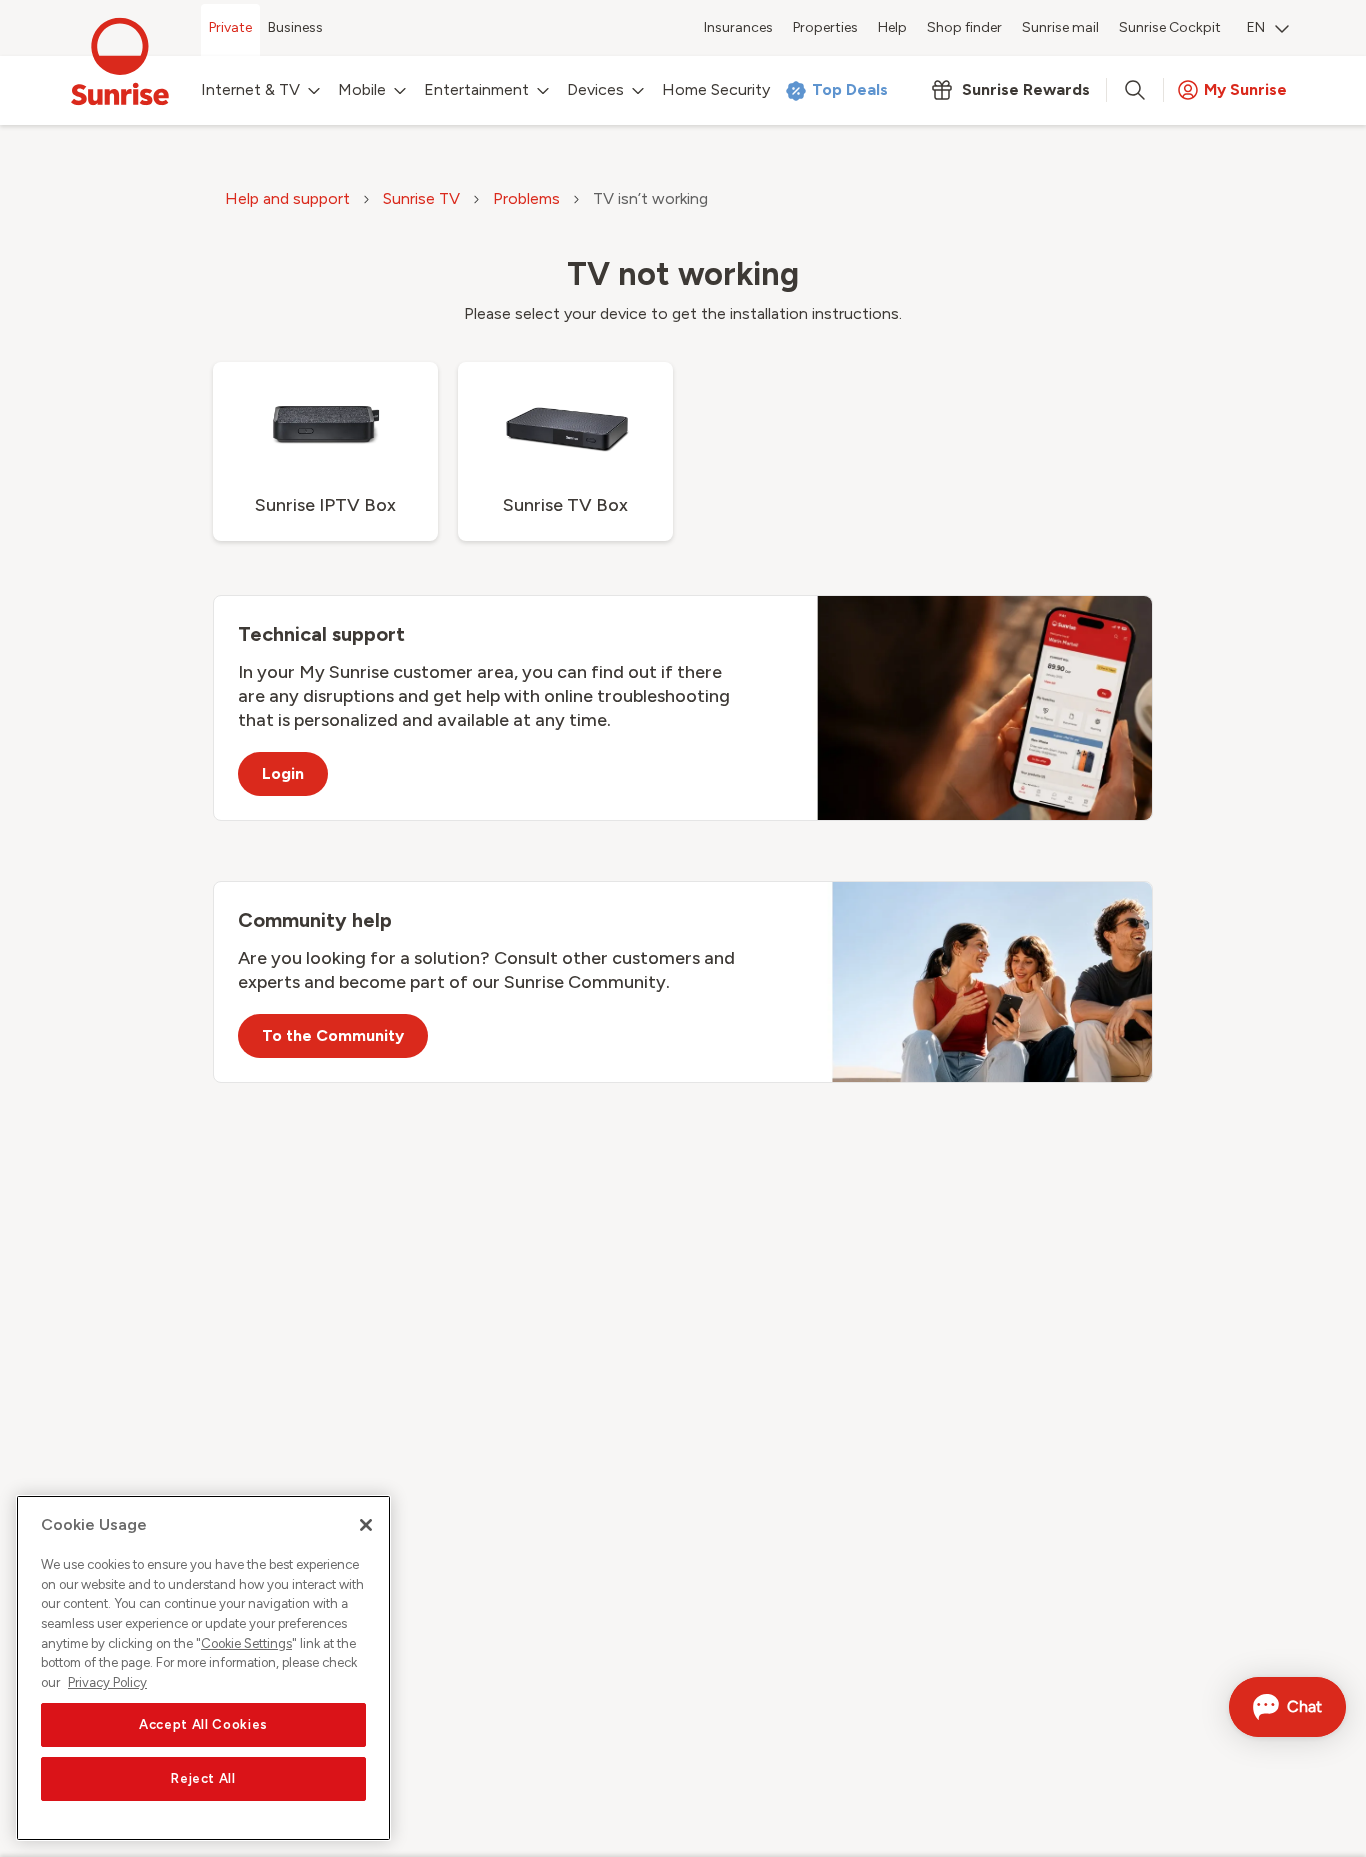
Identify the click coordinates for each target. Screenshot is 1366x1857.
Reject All (203, 1778)
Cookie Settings (246, 1643)
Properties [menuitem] (825, 27)
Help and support (287, 198)
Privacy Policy (107, 1682)
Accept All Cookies (203, 1724)
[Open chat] (1287, 1707)
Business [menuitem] (295, 27)
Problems (526, 198)
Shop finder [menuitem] (964, 27)
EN (1256, 27)
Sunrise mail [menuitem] (1060, 27)
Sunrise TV (421, 198)
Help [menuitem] (892, 27)
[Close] (366, 1525)
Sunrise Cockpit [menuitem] (1170, 27)
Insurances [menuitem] (738, 27)
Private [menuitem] (230, 27)
